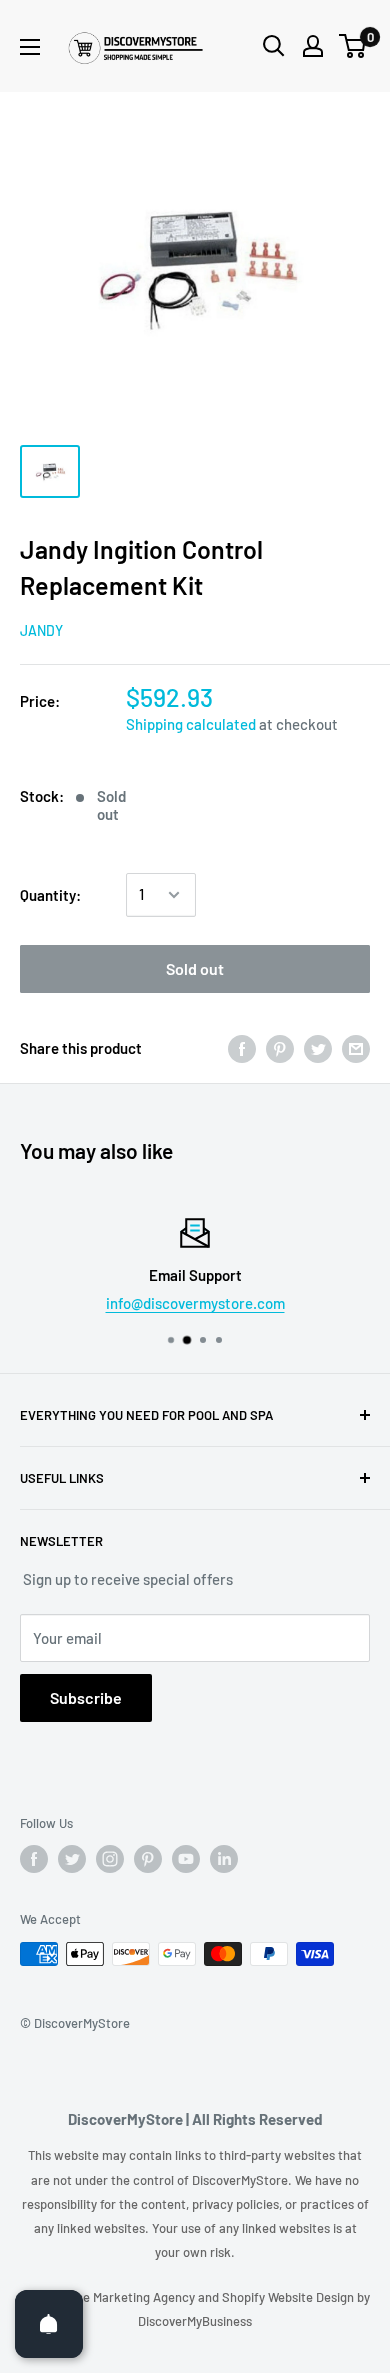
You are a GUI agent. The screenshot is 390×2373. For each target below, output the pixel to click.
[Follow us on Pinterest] (148, 1859)
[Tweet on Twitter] (318, 1048)
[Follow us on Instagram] (110, 1859)
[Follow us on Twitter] (72, 1859)
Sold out (195, 968)
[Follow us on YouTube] (186, 1859)
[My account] (313, 46)
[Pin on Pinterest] (280, 1048)
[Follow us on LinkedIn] (224, 1859)
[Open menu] (30, 47)
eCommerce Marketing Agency (109, 2297)
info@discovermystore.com (195, 1303)
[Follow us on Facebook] (34, 1859)
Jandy (41, 630)
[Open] (49, 2324)
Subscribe (86, 1697)
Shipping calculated (191, 724)
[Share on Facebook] (242, 1048)
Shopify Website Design (289, 2297)
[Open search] (274, 46)
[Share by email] (356, 1048)
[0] (353, 46)
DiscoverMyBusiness (195, 2321)
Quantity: (50, 895)
